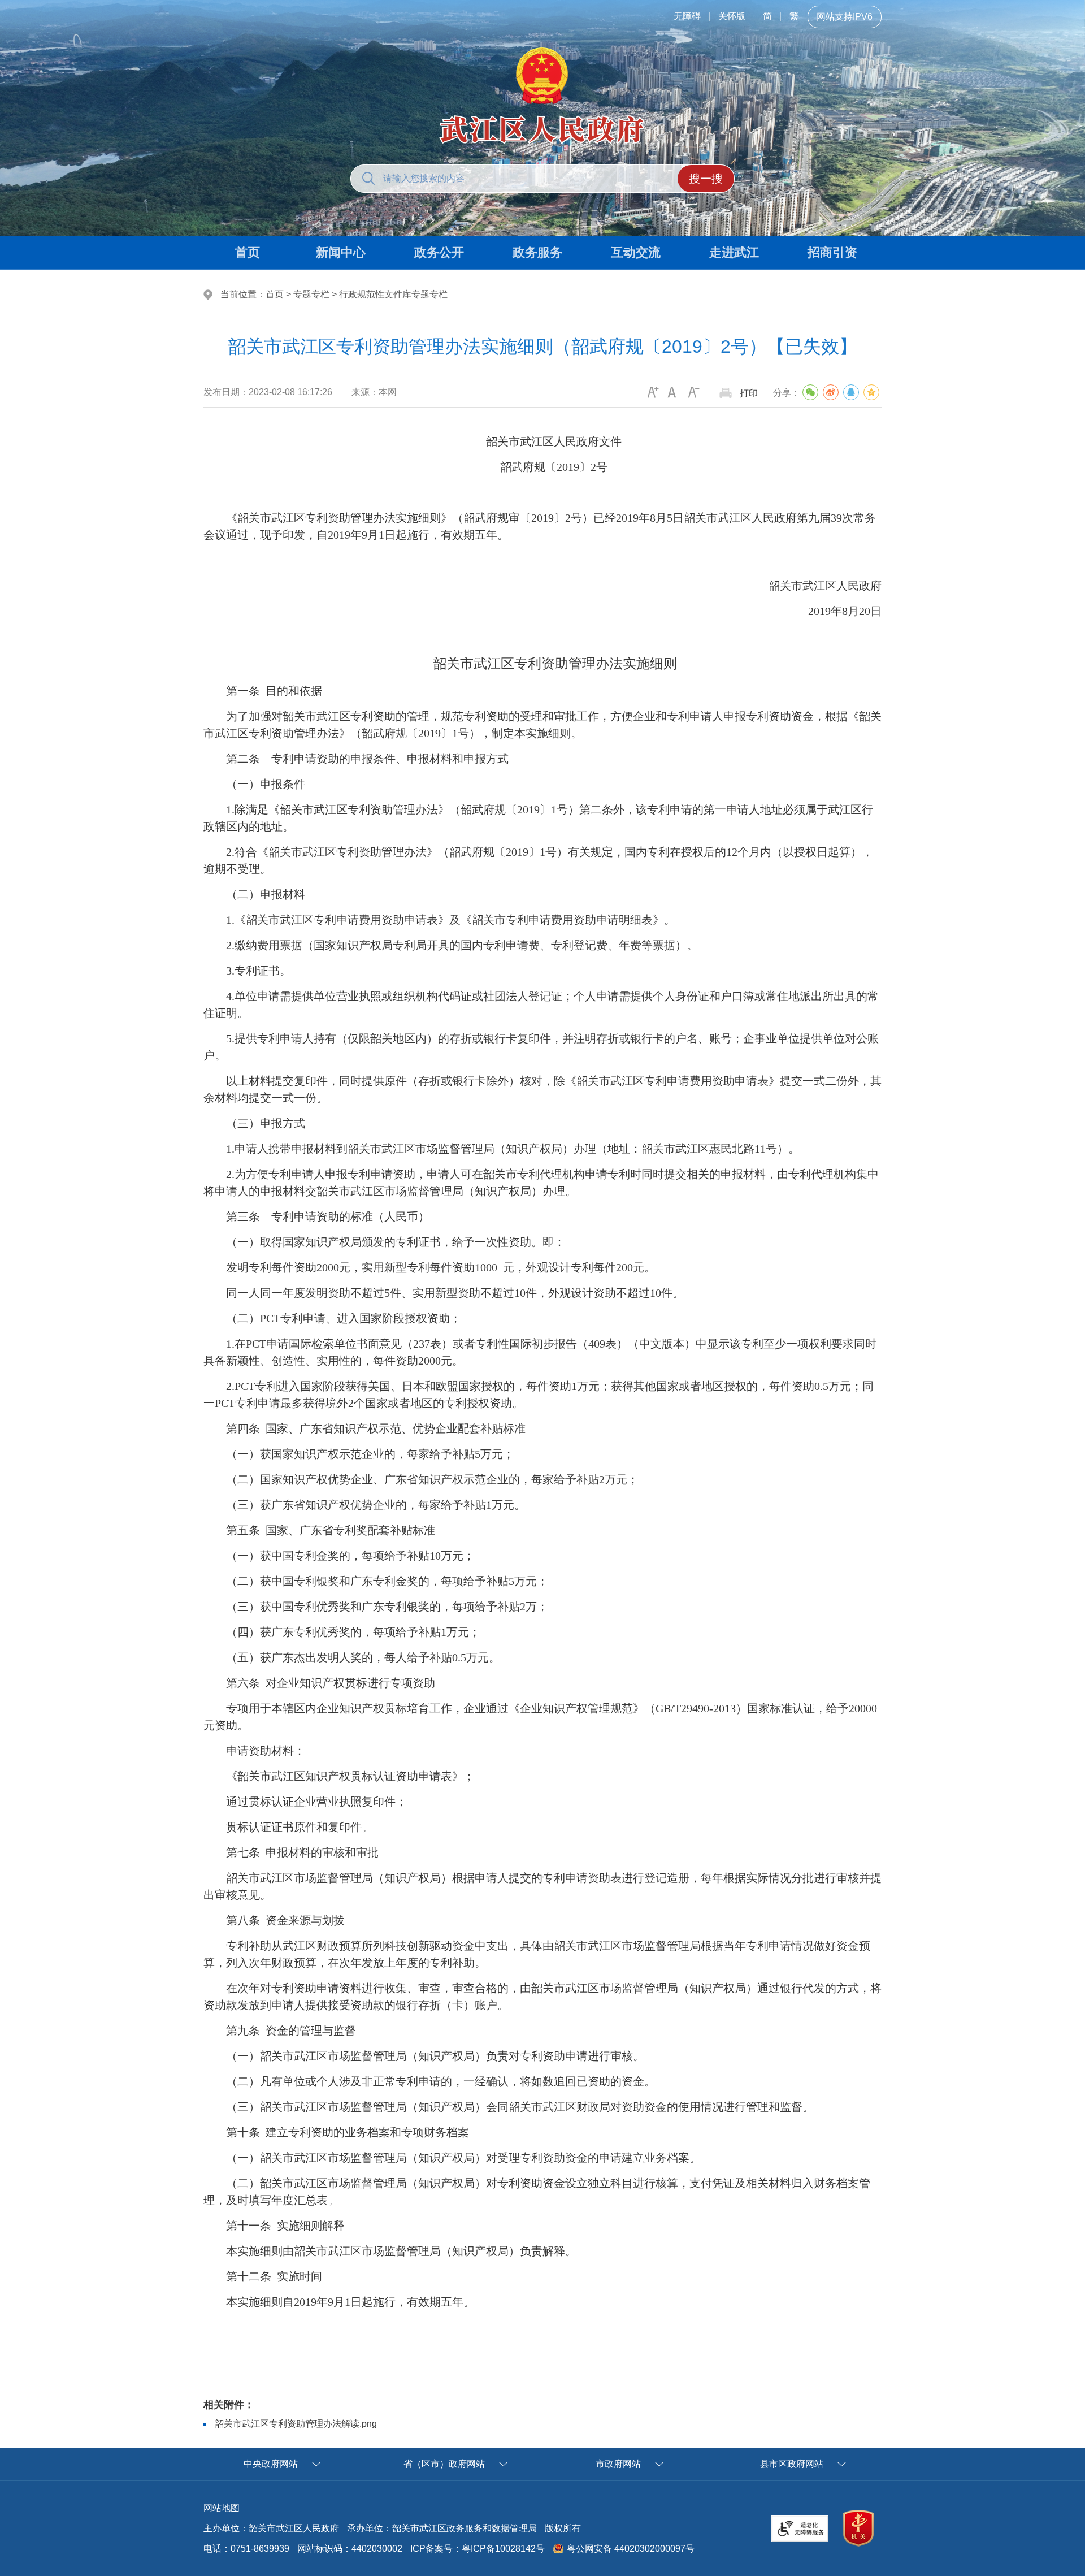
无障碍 (687, 16)
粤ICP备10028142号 (503, 2549)
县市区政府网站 (792, 2464)
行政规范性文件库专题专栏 (393, 294)
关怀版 (732, 16)
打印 (749, 393)
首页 (275, 294)
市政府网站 (618, 2464)
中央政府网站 (271, 2464)
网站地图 (222, 2508)
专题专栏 (311, 294)
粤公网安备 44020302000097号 (631, 2549)
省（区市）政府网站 (444, 2464)
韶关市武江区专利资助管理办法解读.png (296, 2424)
